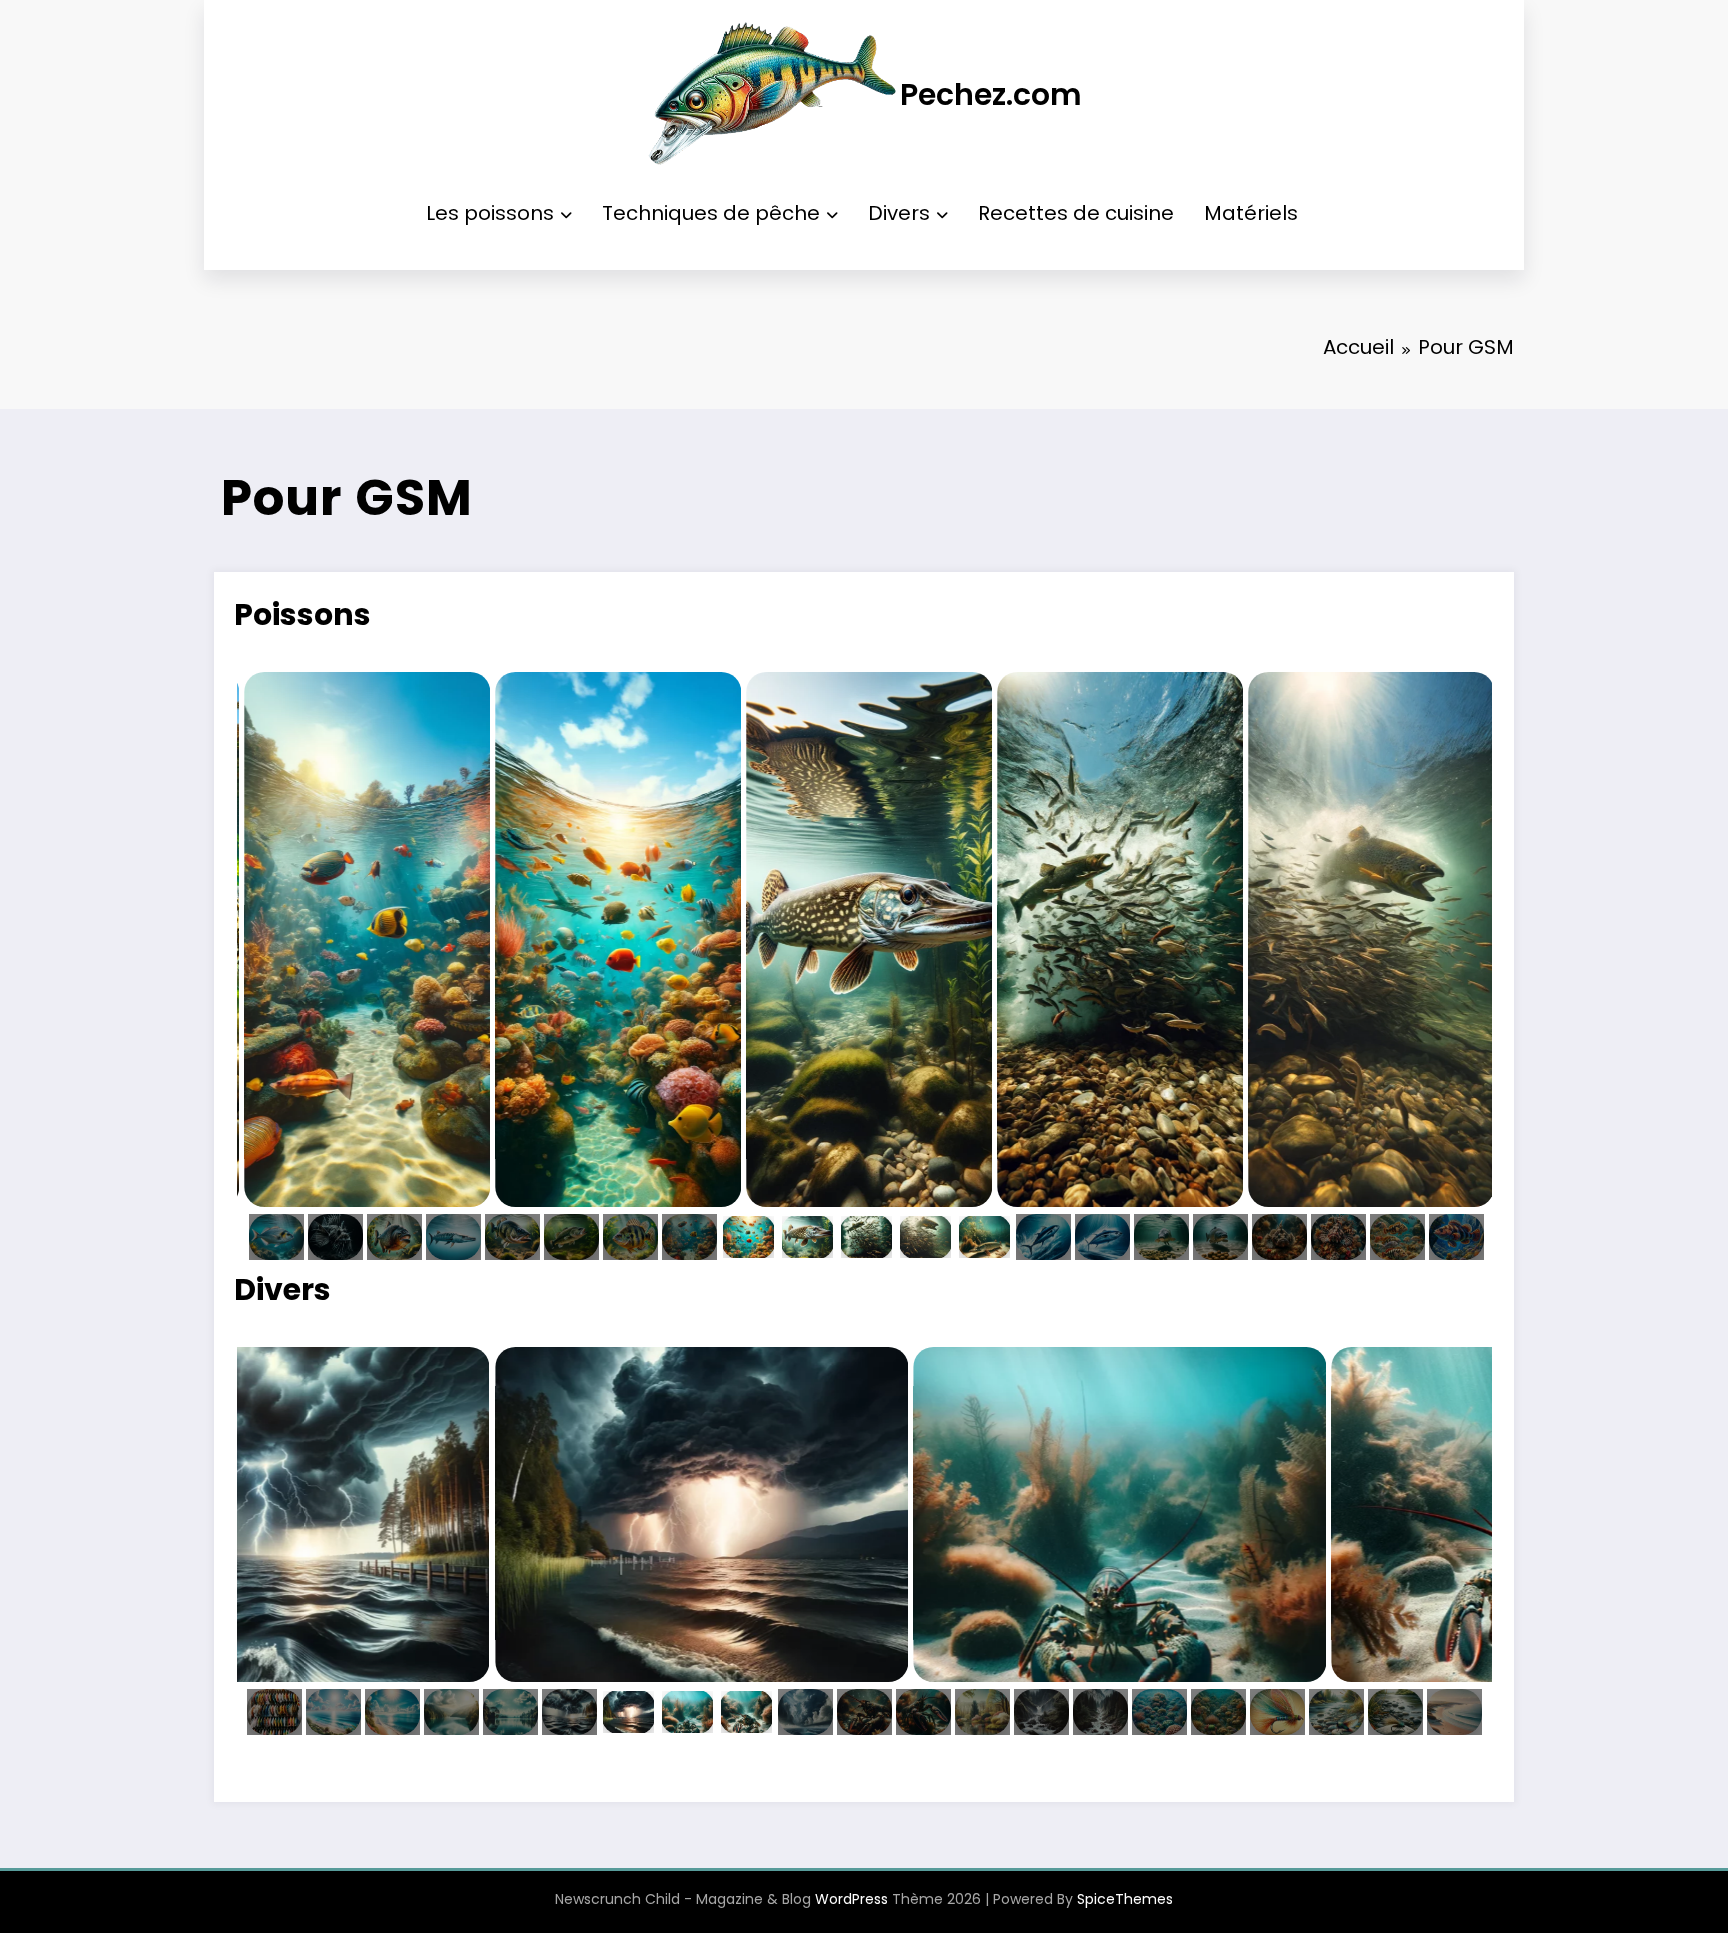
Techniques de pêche (711, 213)
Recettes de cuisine (1076, 213)
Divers (899, 213)
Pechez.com (991, 94)
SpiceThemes (1125, 1899)
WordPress (851, 1899)
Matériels (1251, 213)
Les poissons (490, 213)
